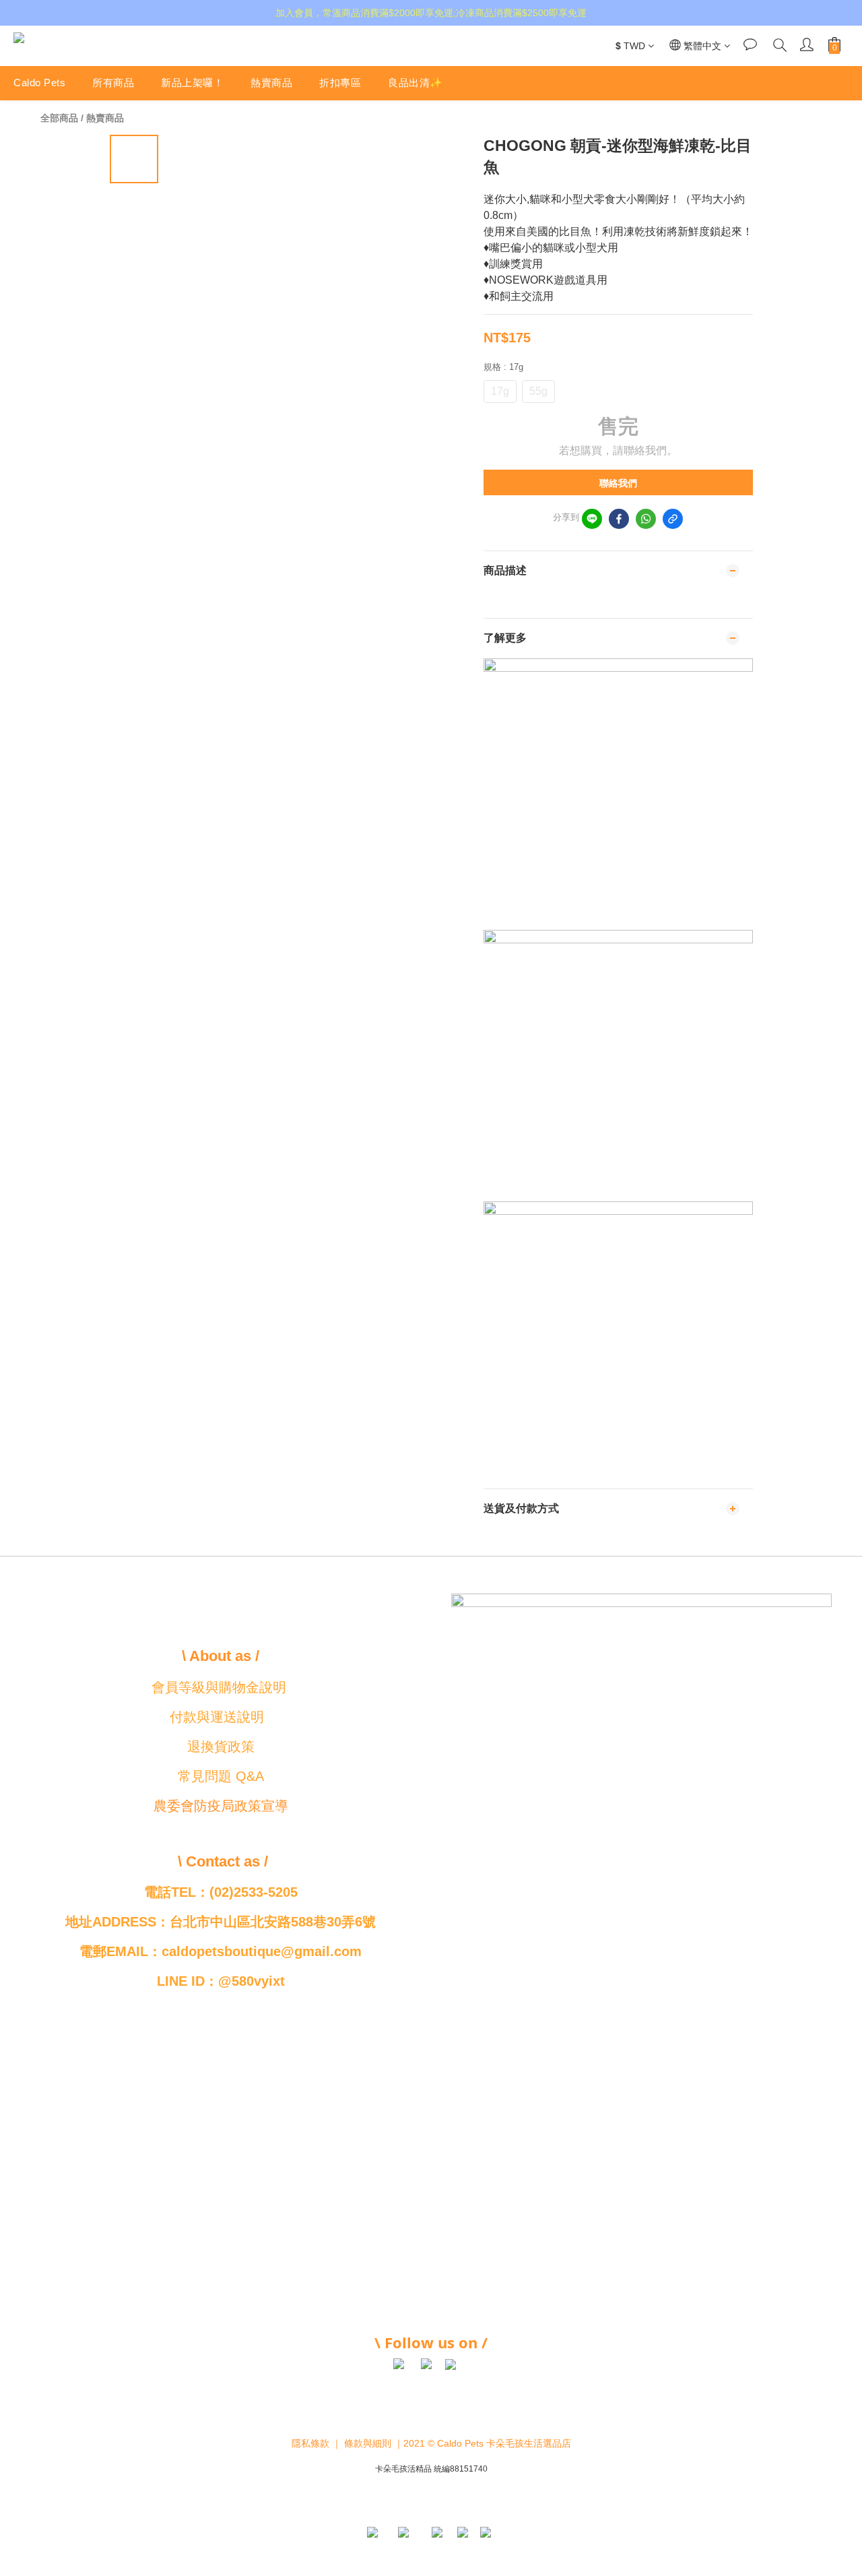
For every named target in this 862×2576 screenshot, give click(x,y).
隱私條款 (310, 2443)
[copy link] (673, 519)
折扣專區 (340, 83)
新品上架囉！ (192, 83)
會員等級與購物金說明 (219, 1687)
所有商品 (113, 83)
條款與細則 (368, 2443)
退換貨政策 (221, 1747)
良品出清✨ (416, 83)
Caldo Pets (39, 83)
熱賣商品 (271, 83)
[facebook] (619, 519)
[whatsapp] (646, 519)
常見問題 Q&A (221, 1776)
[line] (592, 519)
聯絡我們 (618, 483)
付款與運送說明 (217, 1717)
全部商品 (59, 118)
